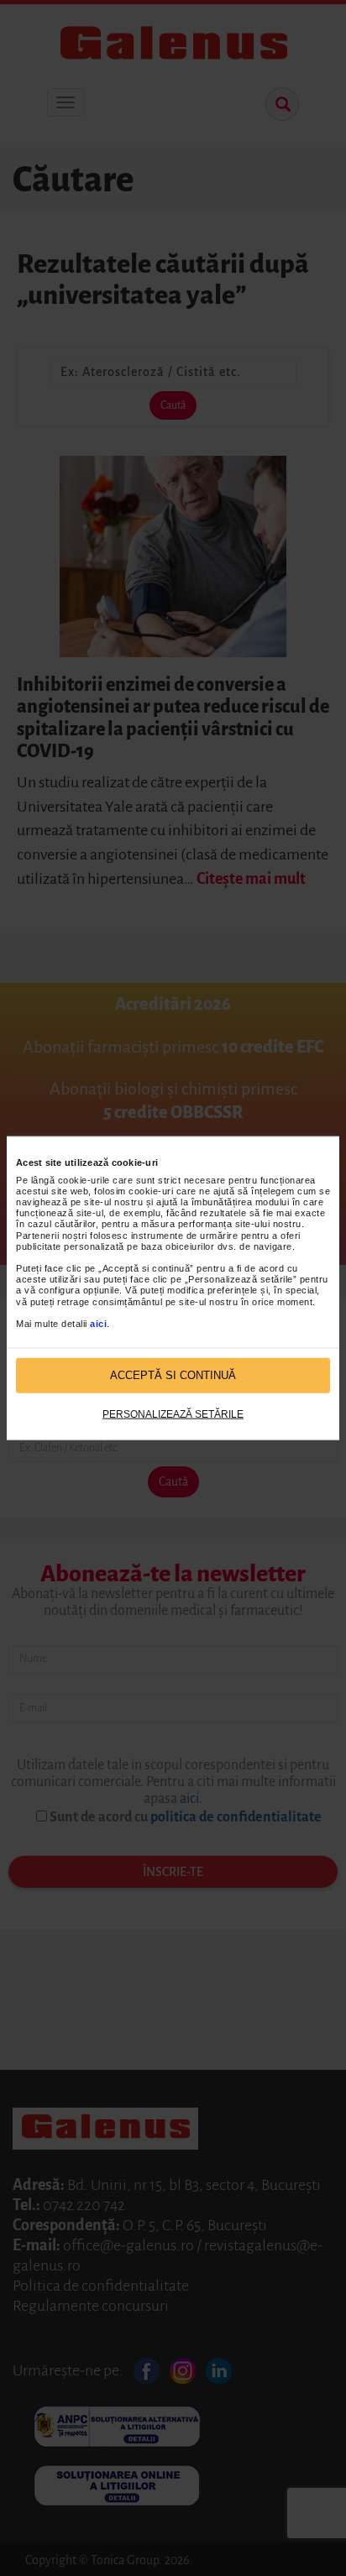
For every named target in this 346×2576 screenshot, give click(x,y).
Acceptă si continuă (173, 1375)
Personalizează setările (173, 1413)
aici (98, 1324)
